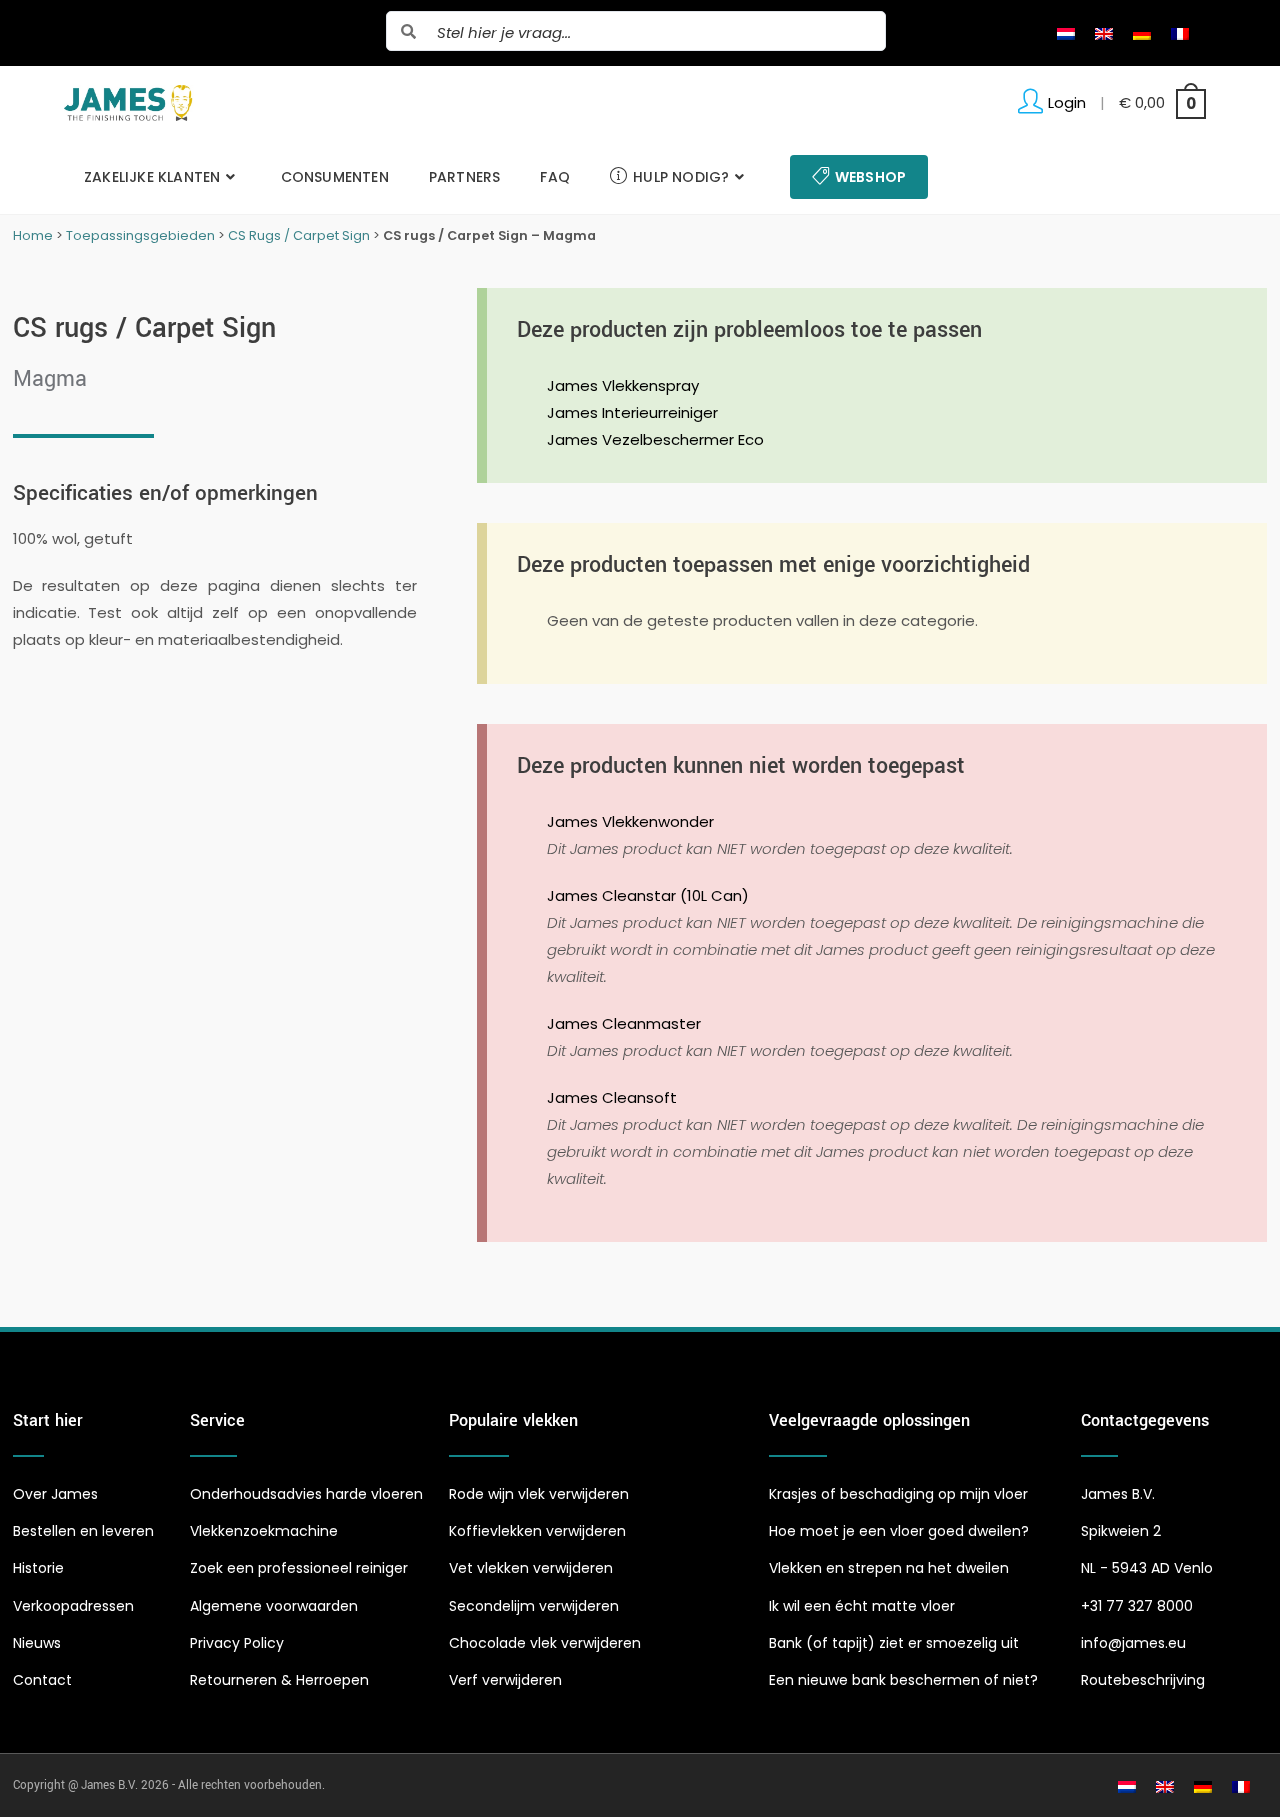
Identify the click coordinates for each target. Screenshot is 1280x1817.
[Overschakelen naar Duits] (1142, 33)
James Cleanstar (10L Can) (648, 895)
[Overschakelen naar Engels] (1104, 33)
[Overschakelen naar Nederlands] (1066, 33)
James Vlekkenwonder (630, 821)
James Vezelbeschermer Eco (655, 439)
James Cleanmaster (624, 1023)
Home (33, 235)
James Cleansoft (612, 1097)
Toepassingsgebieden (140, 235)
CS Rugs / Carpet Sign (299, 235)
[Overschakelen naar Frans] (1180, 33)
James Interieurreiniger (632, 412)
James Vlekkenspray (623, 385)
